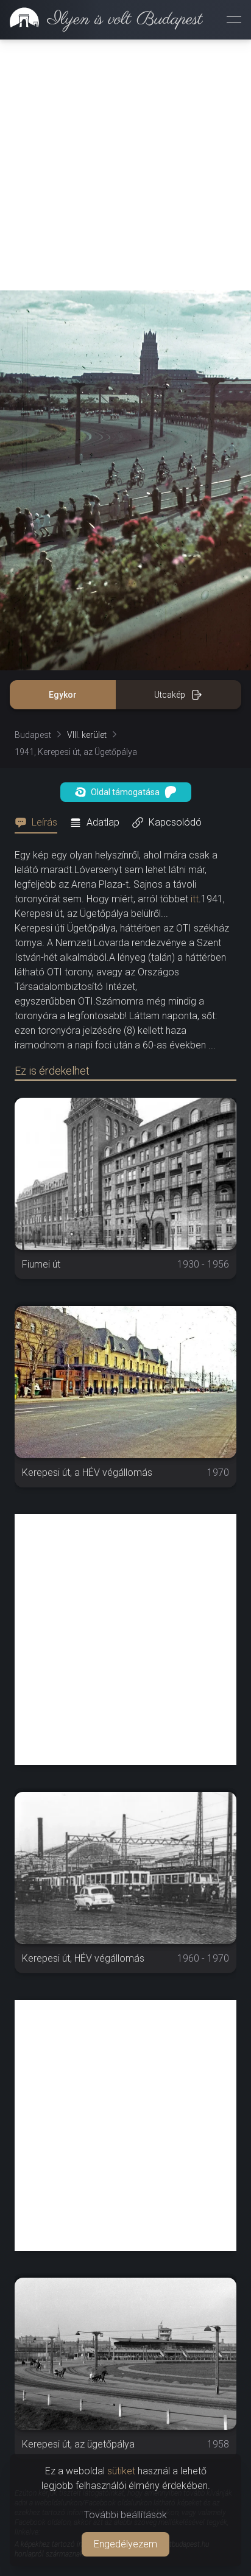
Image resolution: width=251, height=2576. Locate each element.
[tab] (40, 823)
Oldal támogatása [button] (125, 792)
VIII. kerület (87, 735)
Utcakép (170, 695)
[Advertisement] (125, 165)
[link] (101, 19)
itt (195, 899)
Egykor (63, 695)
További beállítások (125, 2515)
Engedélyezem (125, 2544)
